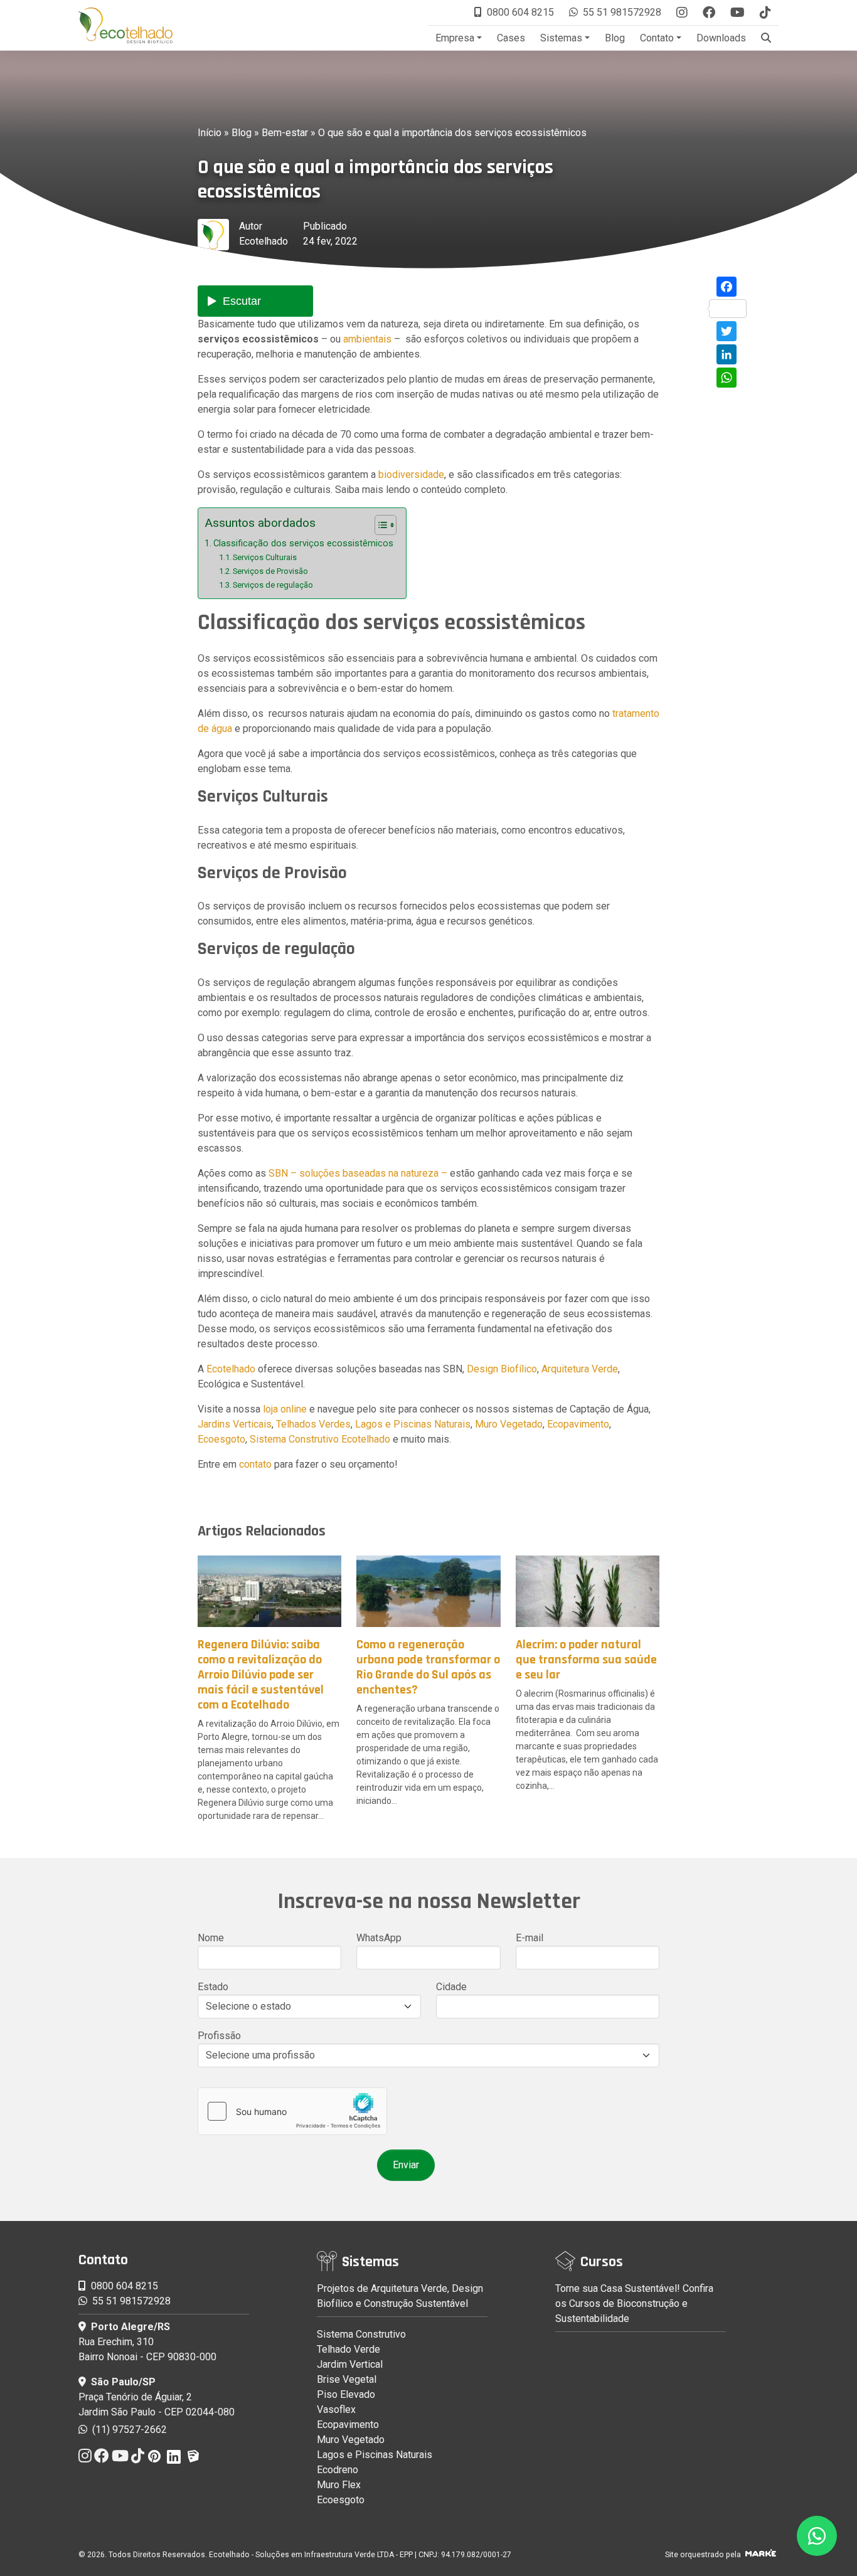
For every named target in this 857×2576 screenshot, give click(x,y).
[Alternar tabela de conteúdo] (379, 525)
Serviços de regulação (273, 585)
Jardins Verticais (235, 1424)
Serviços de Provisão (270, 571)
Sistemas (561, 38)
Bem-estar (285, 133)
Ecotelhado (263, 241)
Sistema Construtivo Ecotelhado (320, 1439)
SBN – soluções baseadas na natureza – (358, 1173)
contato (255, 1464)
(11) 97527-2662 (128, 2430)
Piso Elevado (346, 2394)
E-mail (530, 1938)
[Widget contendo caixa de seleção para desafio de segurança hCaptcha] (292, 2111)
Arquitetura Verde (580, 1369)
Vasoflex (336, 2409)
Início (210, 133)
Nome (211, 1938)
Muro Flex (339, 2485)
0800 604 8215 (520, 12)
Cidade (451, 1987)
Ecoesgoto (221, 1439)
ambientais (367, 339)
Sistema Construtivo (361, 2334)
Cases (511, 38)
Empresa (455, 38)
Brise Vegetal (347, 2379)
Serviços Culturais (265, 557)
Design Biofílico (502, 1369)
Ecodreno (338, 2470)
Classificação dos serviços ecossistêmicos (303, 543)
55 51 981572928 (622, 12)
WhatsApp (379, 1938)
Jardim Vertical (350, 2364)
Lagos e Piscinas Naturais (413, 1424)
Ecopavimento (578, 1424)
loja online (285, 1409)
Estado (213, 1987)
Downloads (721, 38)
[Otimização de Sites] (761, 2555)
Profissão (219, 2036)
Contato (657, 38)
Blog (615, 38)
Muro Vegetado (509, 1424)
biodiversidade (411, 474)
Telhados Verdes (313, 1424)
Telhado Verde (349, 2349)
